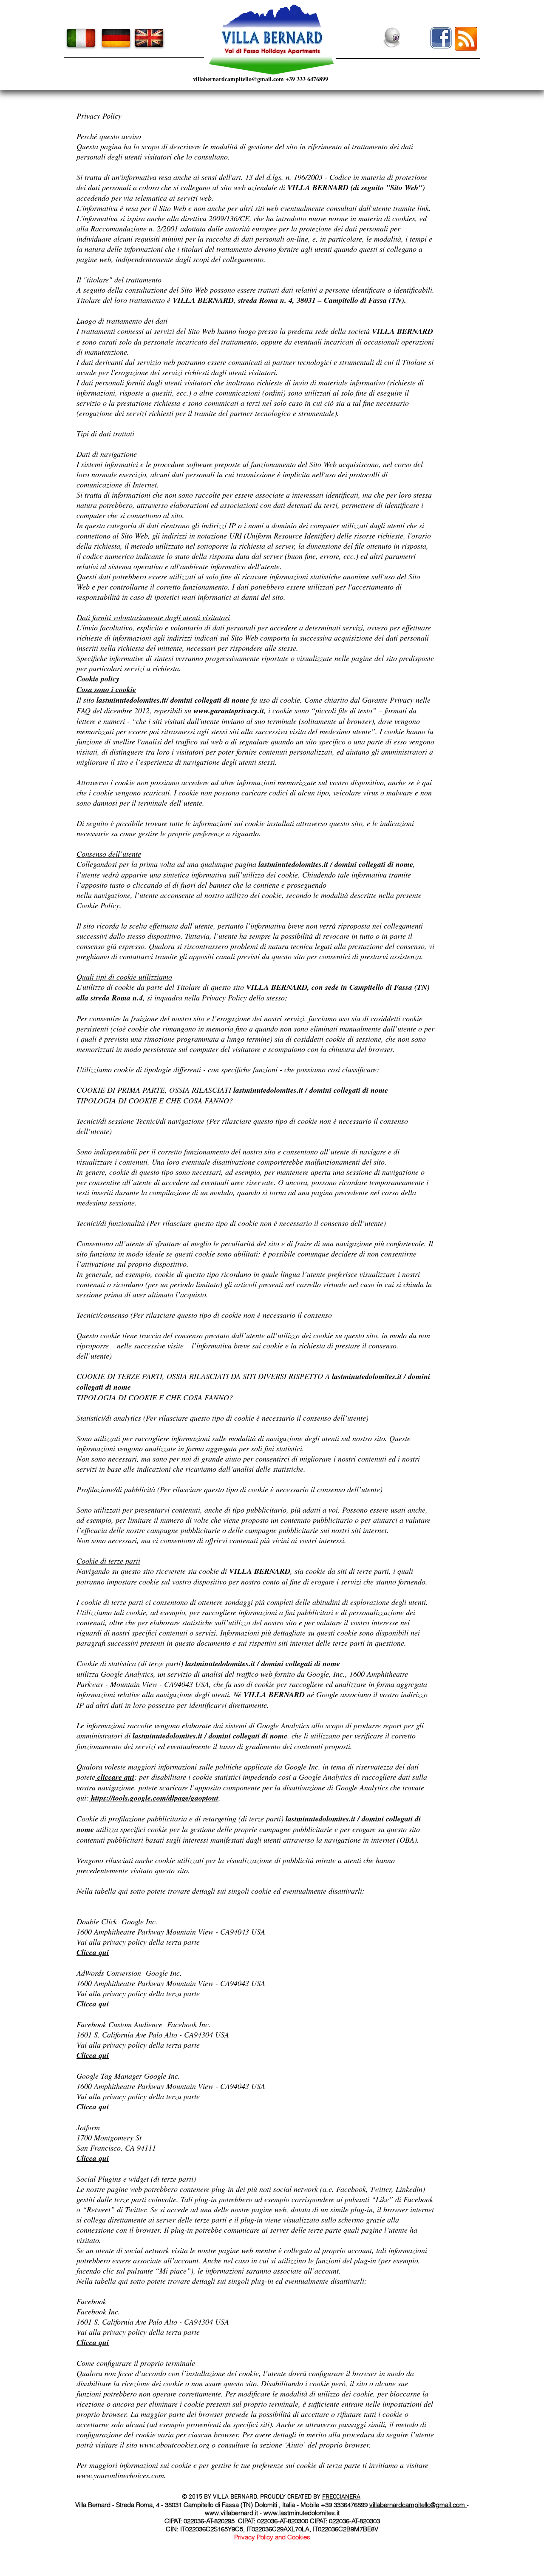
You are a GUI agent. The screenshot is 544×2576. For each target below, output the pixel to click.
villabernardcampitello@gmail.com (238, 79)
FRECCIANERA (341, 2497)
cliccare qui (115, 1777)
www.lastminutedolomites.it (302, 2513)
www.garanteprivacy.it (229, 711)
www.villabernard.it (231, 2513)
